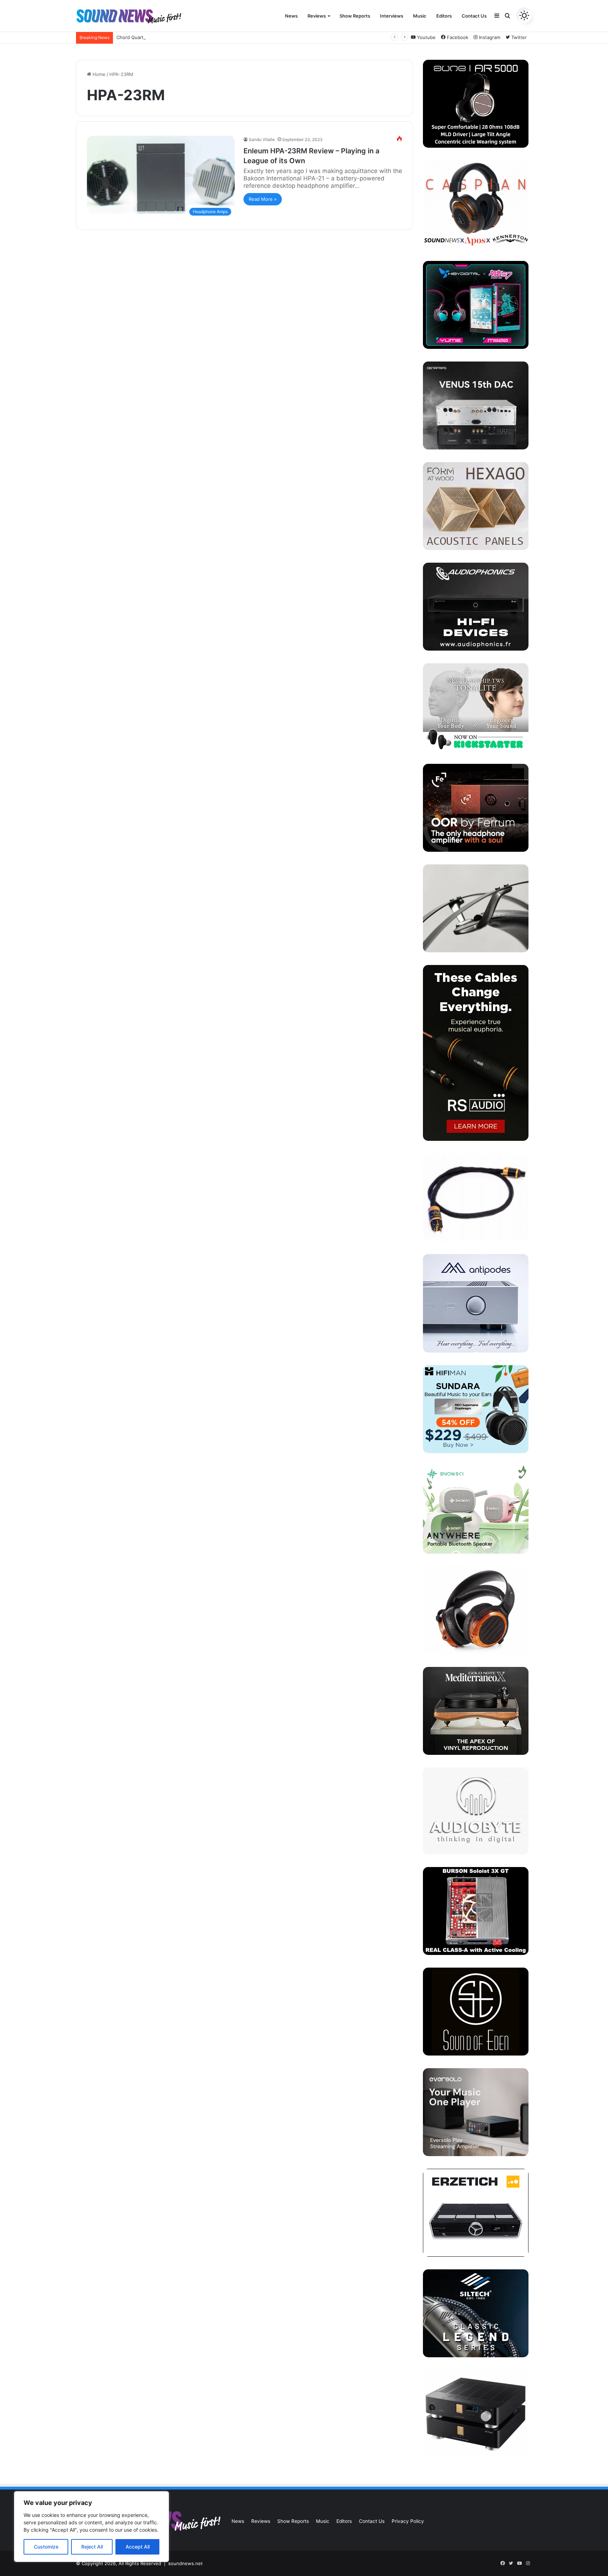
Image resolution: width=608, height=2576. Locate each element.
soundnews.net (185, 2563)
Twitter (518, 37)
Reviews (317, 16)
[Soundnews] (129, 16)
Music (420, 16)
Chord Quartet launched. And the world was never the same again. (190, 37)
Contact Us (474, 16)
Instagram (489, 37)
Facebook (457, 37)
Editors (444, 16)
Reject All (92, 2547)
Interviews (392, 16)
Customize (46, 2547)
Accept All (138, 2547)
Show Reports (355, 16)
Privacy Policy (408, 2521)
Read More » (263, 199)
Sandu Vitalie (262, 139)
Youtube (426, 37)
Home (98, 74)
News (291, 16)
